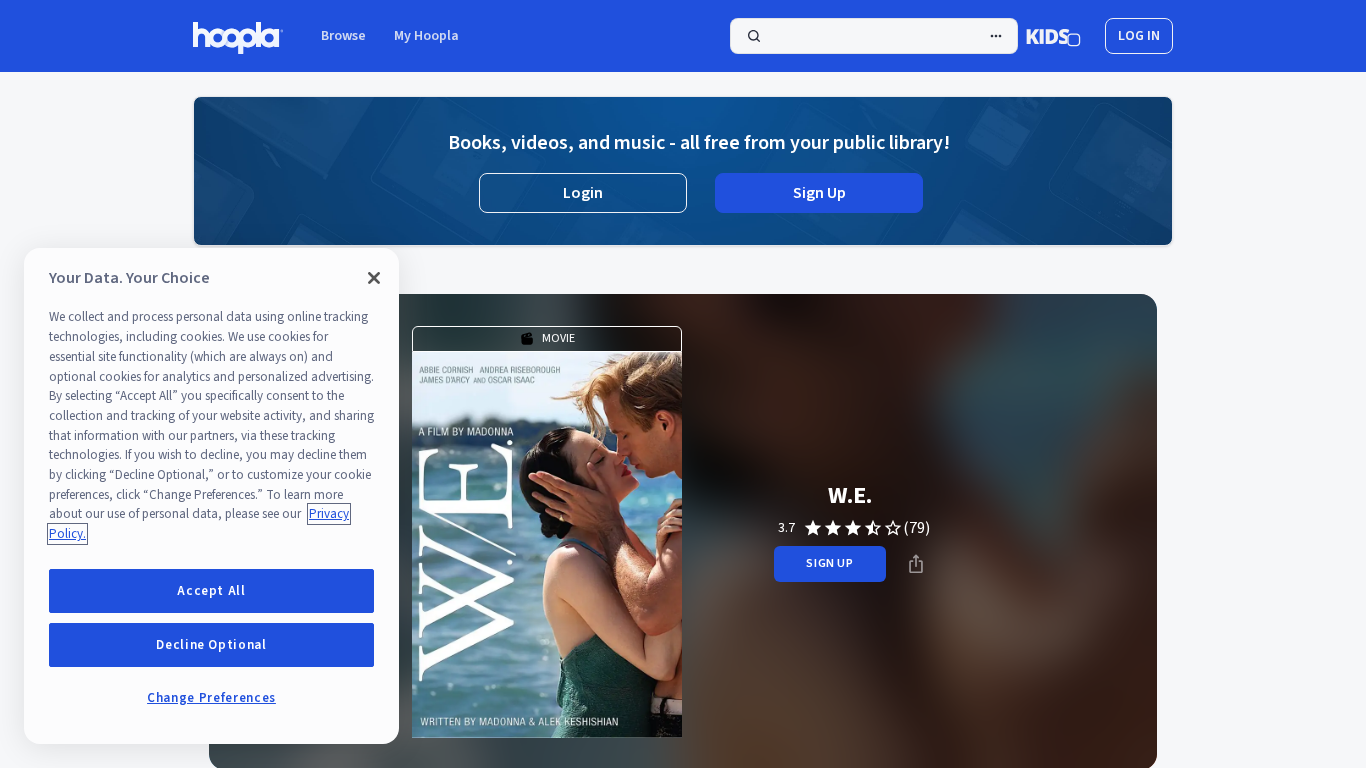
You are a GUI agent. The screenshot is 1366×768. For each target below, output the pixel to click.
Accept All (211, 591)
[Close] (374, 278)
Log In (1139, 36)
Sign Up (819, 193)
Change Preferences (211, 698)
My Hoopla (426, 36)
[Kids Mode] (1053, 36)
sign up (829, 563)
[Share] (916, 564)
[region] (211, 496)
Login (583, 193)
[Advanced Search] (996, 36)
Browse (343, 36)
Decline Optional (211, 645)
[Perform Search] (874, 36)
